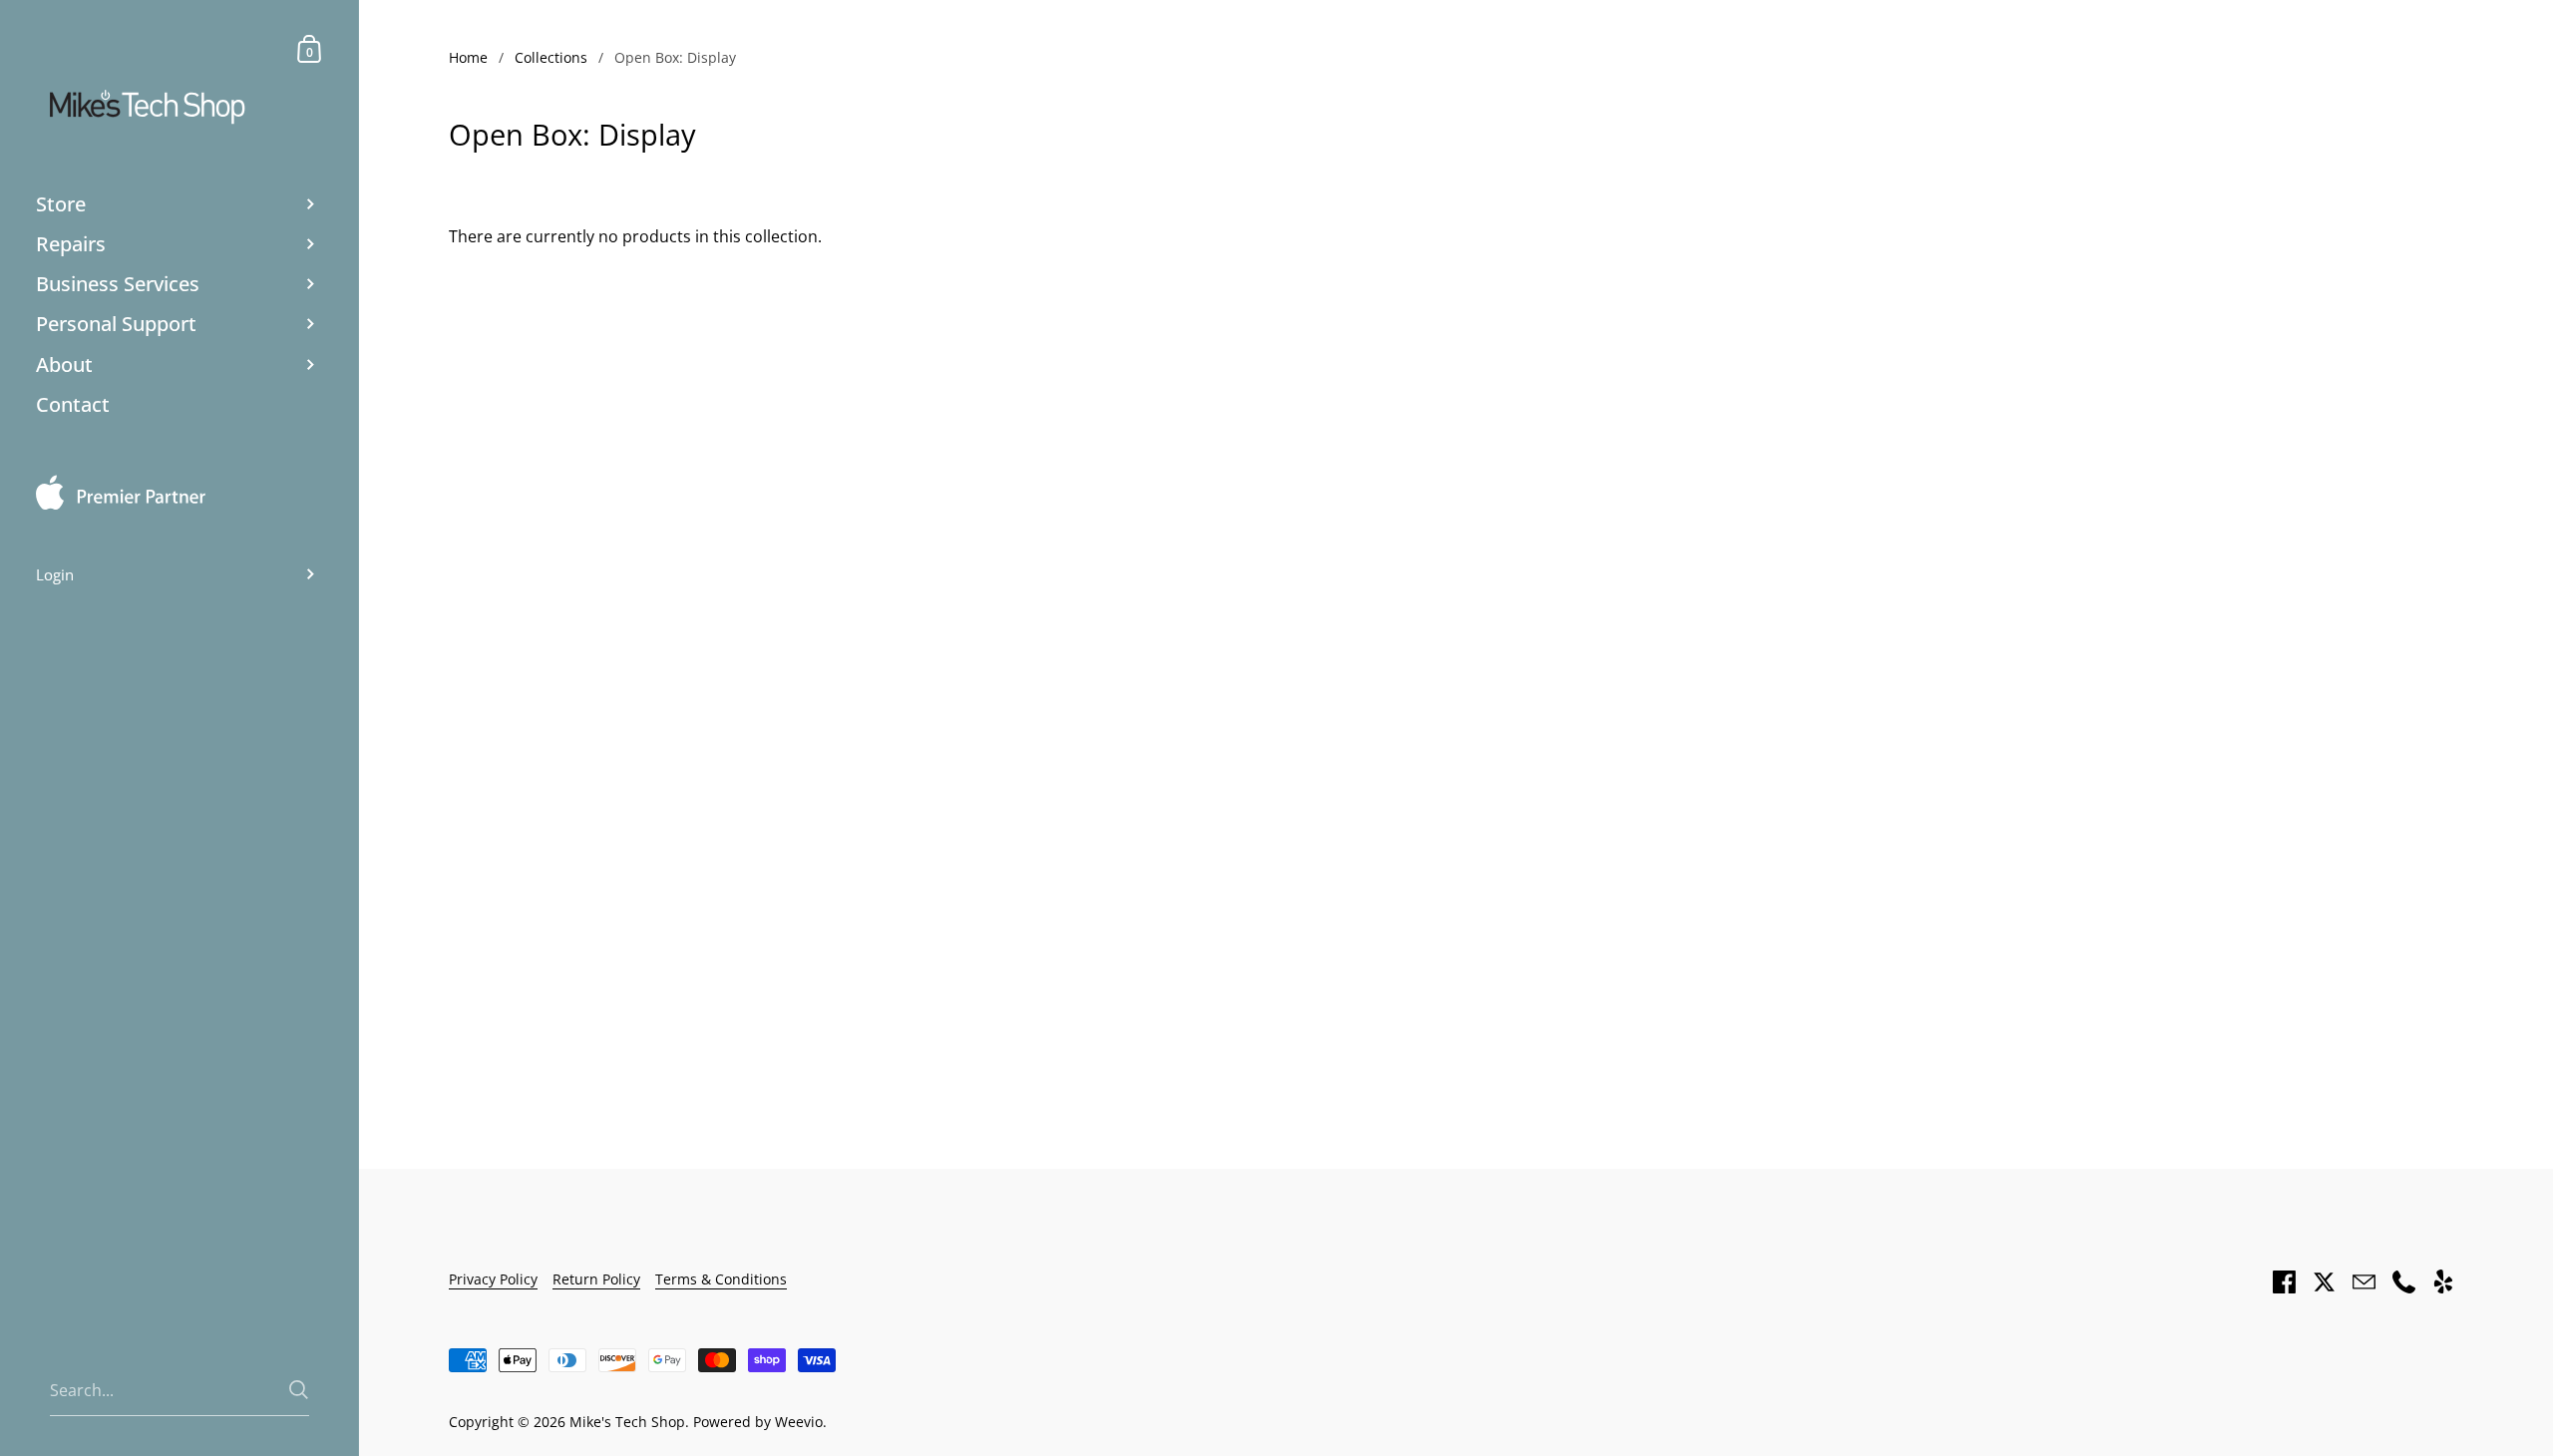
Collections (551, 57)
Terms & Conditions (721, 1279)
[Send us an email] (2364, 1281)
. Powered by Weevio (754, 1422)
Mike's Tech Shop (627, 1422)
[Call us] (2403, 1281)
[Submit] (299, 1390)
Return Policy (596, 1279)
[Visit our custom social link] (2443, 1281)
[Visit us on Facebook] (2284, 1281)
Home (468, 57)
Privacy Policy (493, 1279)
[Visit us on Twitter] (2324, 1281)
